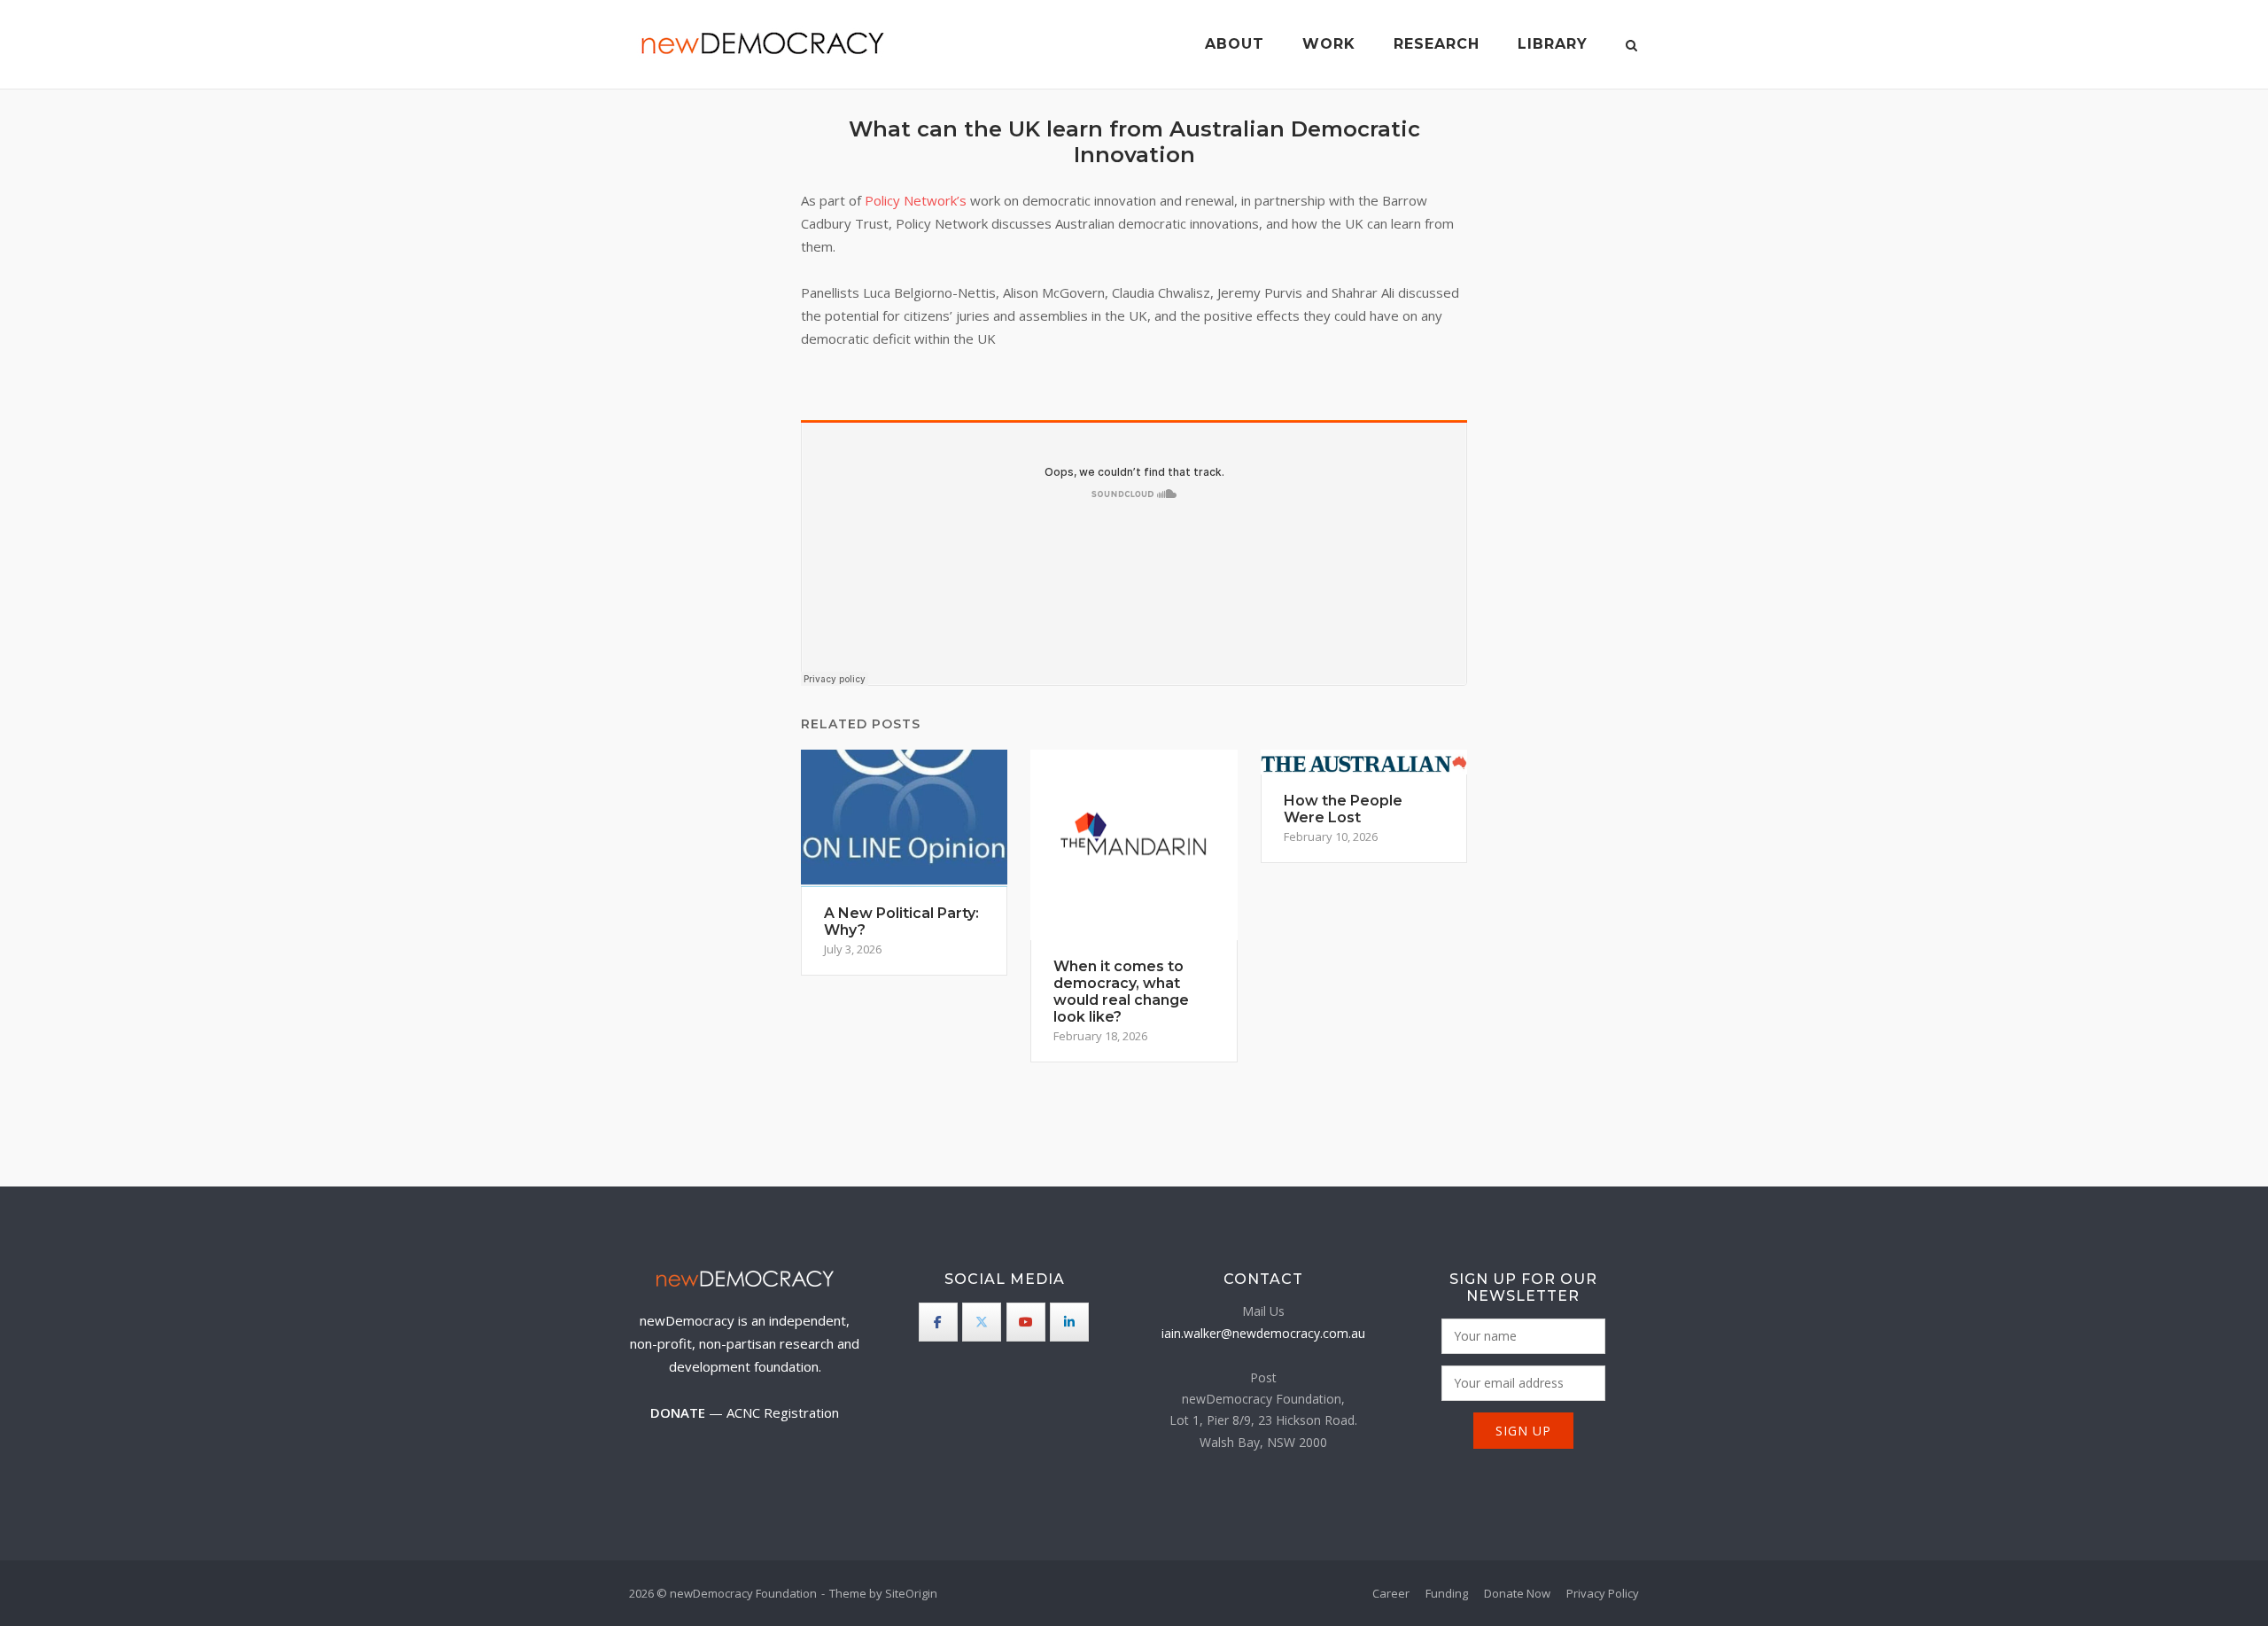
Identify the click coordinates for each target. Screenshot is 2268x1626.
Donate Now (1517, 1593)
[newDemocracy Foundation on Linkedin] (1069, 1322)
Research (1437, 44)
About (1235, 44)
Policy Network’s (916, 200)
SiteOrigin (911, 1593)
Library (1553, 44)
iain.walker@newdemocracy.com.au (1263, 1333)
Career (1391, 1593)
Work (1329, 44)
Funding (1447, 1593)
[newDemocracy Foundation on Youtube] (1026, 1322)
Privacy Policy (1603, 1593)
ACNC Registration (783, 1412)
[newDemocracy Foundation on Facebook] (938, 1322)
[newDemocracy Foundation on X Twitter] (982, 1322)
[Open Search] (1631, 47)
